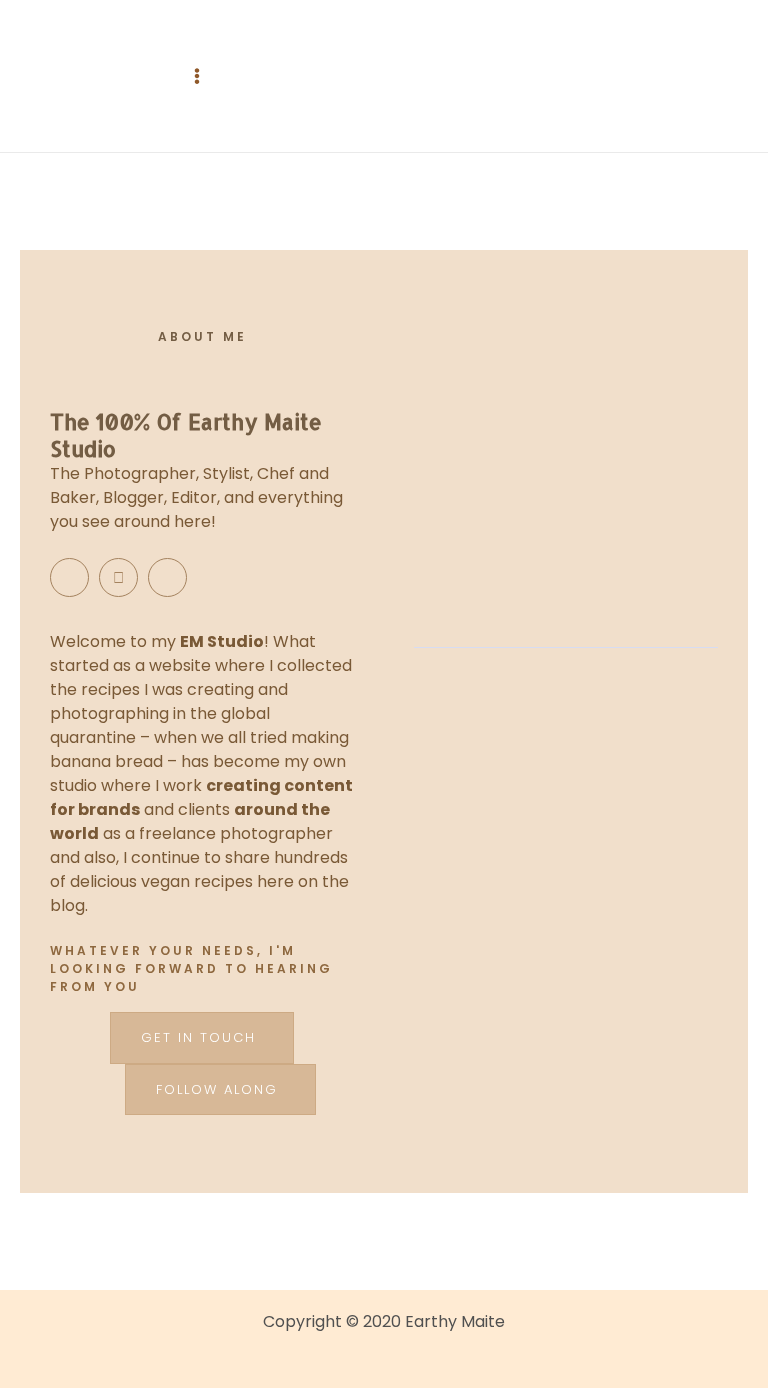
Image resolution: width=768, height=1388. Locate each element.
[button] (202, 1038)
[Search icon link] (384, 76)
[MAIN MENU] (197, 76)
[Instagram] (69, 577)
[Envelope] (118, 577)
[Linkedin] (167, 577)
